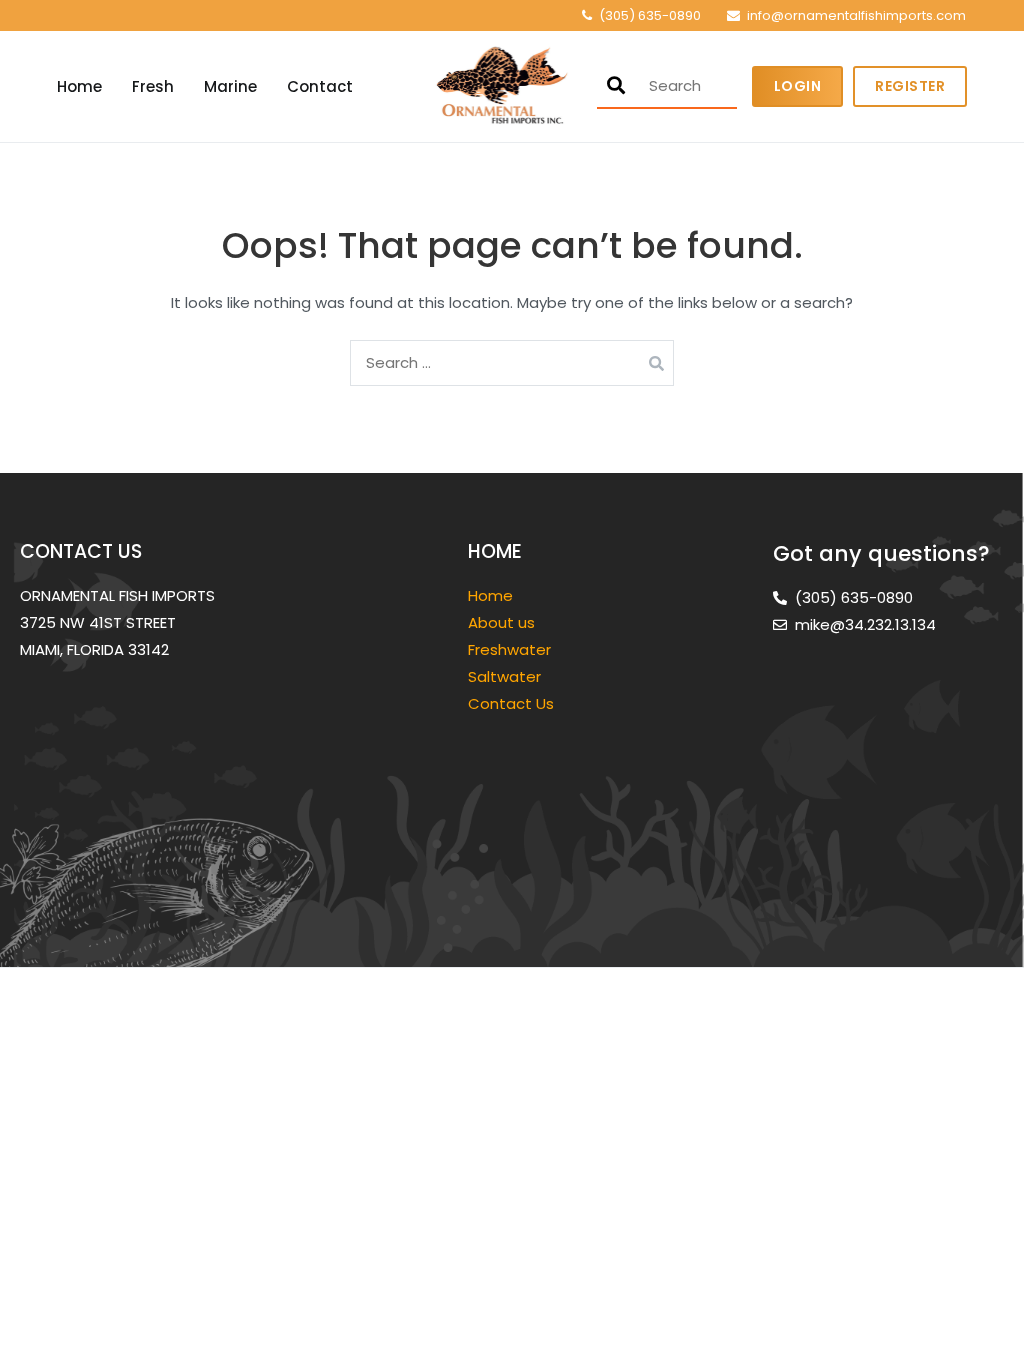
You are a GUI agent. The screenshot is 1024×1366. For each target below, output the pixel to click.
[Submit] (616, 85)
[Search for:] (512, 362)
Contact (320, 86)
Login (798, 86)
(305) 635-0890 (650, 15)
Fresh (153, 86)
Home (79, 86)
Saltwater (506, 676)
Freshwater (511, 649)
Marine (230, 86)
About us (501, 622)
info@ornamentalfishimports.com (856, 15)
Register (910, 86)
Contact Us (511, 703)
